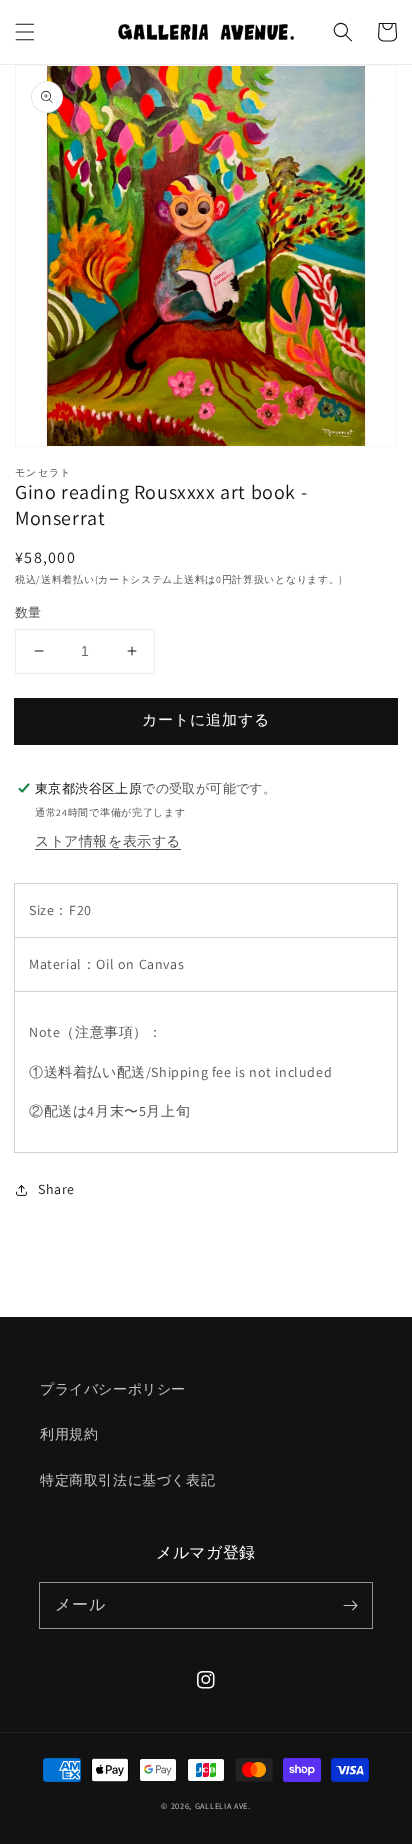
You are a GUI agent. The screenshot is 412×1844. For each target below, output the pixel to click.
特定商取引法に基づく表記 (127, 1480)
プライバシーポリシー (113, 1389)
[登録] (350, 1605)
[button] (25, 32)
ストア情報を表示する (108, 841)
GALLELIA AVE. (223, 1805)
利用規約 (69, 1434)
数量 (28, 612)
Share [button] (56, 1189)
